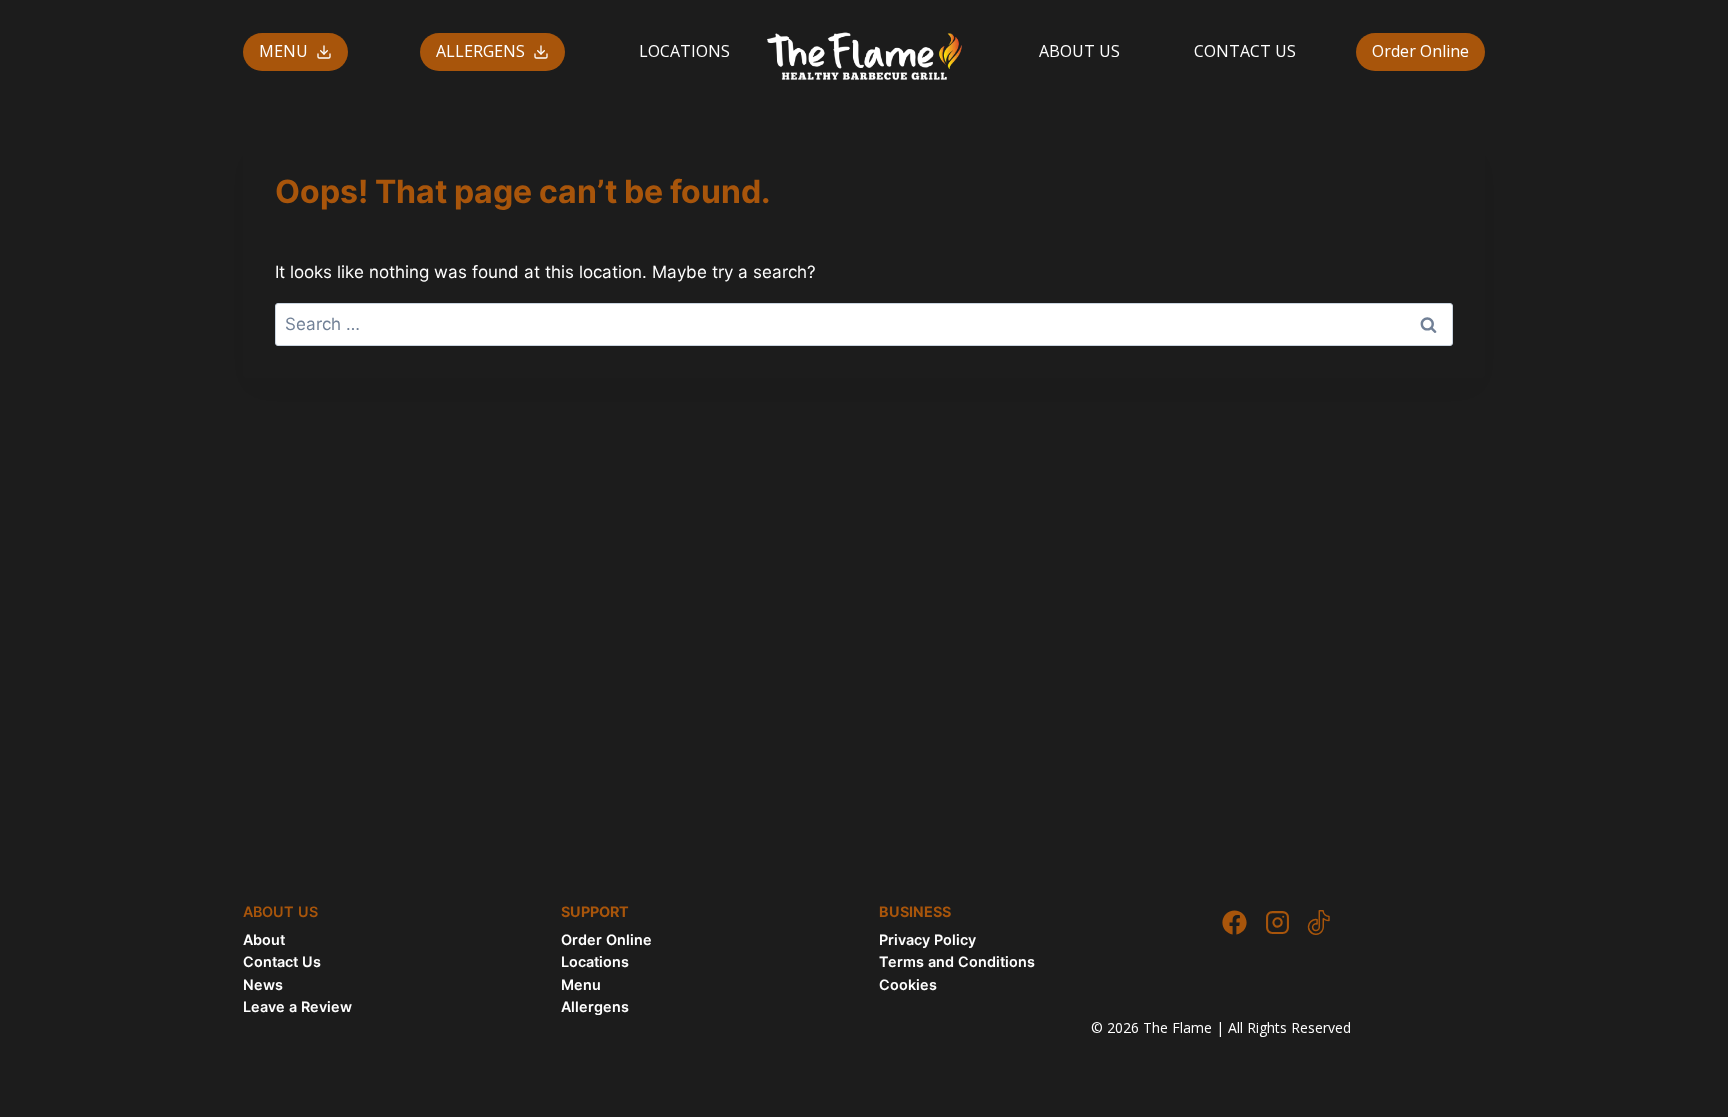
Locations (595, 961)
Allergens (595, 1006)
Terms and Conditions (957, 961)
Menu (581, 984)
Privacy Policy (927, 939)
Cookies (908, 984)
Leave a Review (297, 1006)
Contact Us (282, 961)
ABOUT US (1079, 51)
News (263, 984)
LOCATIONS (684, 51)
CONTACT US (1245, 51)
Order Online (1420, 51)
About (264, 939)
